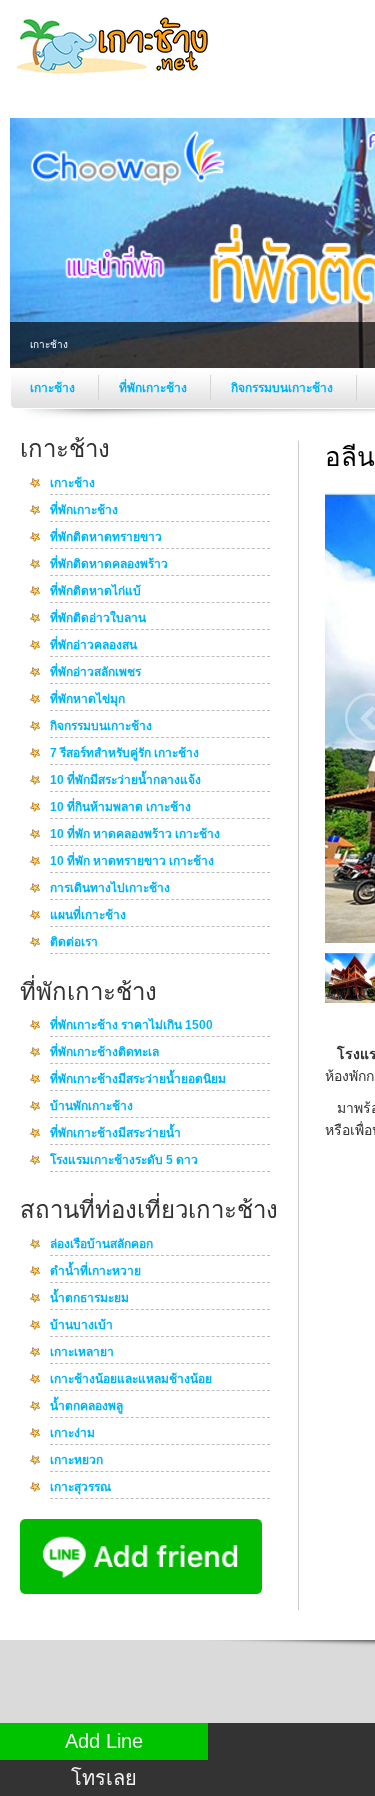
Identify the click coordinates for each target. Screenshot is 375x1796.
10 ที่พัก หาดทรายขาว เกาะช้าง (132, 862)
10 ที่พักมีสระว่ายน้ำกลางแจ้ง (125, 781)
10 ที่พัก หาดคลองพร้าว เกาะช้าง (135, 835)
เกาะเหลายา (82, 1353)
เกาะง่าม (72, 1434)
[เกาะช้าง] (115, 79)
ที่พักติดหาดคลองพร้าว (109, 565)
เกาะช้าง (54, 388)
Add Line (104, 1741)
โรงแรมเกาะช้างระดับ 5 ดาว (124, 1161)
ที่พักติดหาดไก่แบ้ (95, 592)
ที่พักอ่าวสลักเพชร (95, 673)
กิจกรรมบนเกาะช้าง (283, 388)
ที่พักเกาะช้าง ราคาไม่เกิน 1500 (131, 1026)
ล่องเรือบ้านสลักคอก (101, 1245)
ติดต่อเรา (74, 943)
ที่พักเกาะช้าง (154, 388)
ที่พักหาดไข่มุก (87, 700)
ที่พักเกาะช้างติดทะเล (104, 1053)
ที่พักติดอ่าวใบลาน (98, 619)
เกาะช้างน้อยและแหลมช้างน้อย (131, 1380)
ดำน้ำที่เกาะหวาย (95, 1272)
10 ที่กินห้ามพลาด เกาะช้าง (120, 808)
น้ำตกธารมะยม (89, 1299)
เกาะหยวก (76, 1461)
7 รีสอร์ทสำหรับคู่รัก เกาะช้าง (124, 754)
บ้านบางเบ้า (81, 1326)
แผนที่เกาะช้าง (88, 916)
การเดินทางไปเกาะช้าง (110, 889)
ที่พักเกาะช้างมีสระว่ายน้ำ (115, 1134)
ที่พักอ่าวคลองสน (93, 646)
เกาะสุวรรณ (80, 1488)
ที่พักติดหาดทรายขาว (106, 538)
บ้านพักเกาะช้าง (91, 1107)
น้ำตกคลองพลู (86, 1407)
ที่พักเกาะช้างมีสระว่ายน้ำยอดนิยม (138, 1080)
